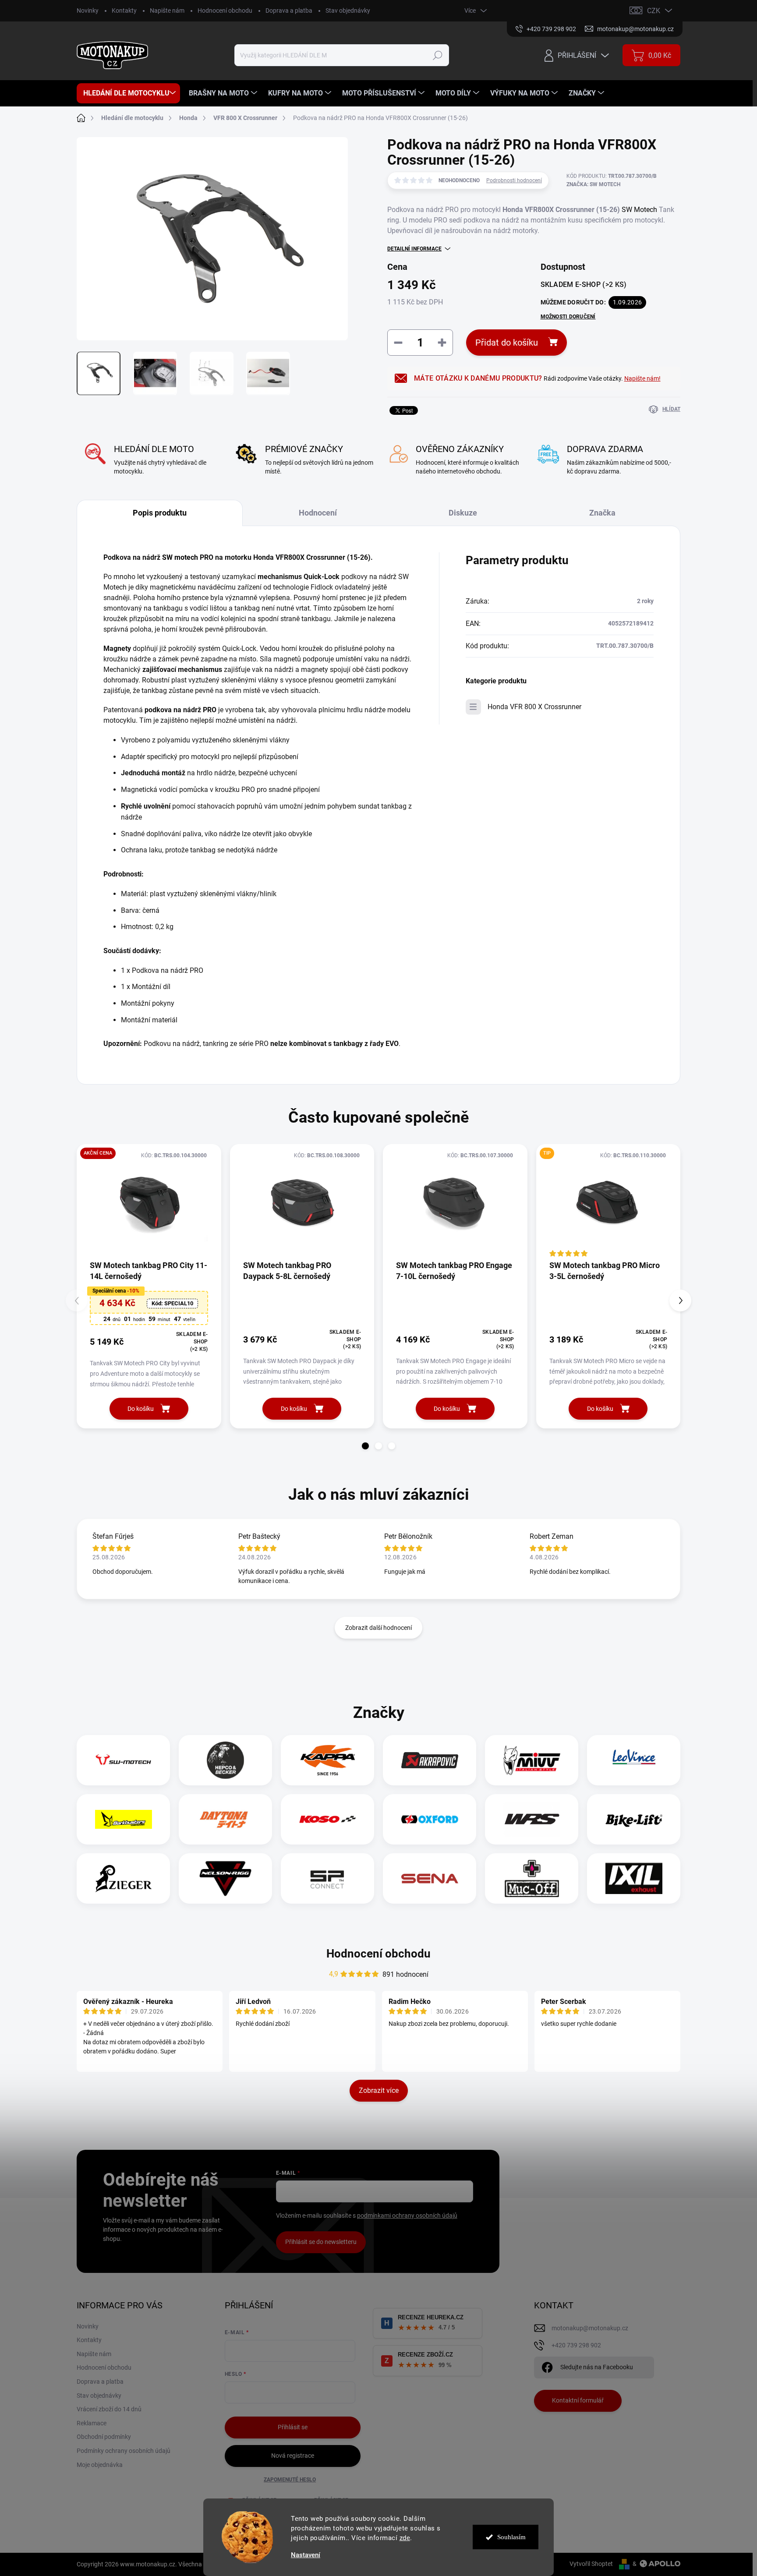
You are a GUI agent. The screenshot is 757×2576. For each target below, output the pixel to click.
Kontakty (124, 11)
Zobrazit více (379, 2090)
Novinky (88, 11)
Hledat (438, 55)
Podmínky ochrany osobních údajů (124, 2451)
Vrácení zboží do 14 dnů (109, 2409)
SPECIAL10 (172, 1303)
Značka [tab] (602, 513)
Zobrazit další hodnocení (378, 1628)
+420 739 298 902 (576, 2345)
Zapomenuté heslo (290, 2480)
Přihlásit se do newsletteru (321, 2242)
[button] (365, 1446)
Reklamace (92, 2423)
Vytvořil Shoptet (591, 2564)
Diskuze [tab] (463, 513)
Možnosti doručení (568, 317)
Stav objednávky (348, 11)
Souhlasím (511, 2537)
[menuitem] (128, 93)
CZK (654, 11)
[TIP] (608, 1202)
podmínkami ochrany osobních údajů (407, 2216)
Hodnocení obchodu (225, 11)
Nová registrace (293, 2456)
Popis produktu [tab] (160, 513)
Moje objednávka (100, 2465)
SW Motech (639, 210)
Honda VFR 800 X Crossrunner (534, 707)
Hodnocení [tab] (318, 513)
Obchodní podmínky (104, 2437)
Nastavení (306, 2555)
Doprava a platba (289, 11)
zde (405, 2538)
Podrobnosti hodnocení (514, 180)
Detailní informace (414, 249)
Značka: (593, 184)
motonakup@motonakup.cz (590, 2328)
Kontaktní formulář (578, 2400)
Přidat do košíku (507, 343)
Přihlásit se (293, 2427)
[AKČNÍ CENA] (149, 1202)
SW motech (180, 557)
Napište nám (167, 11)
